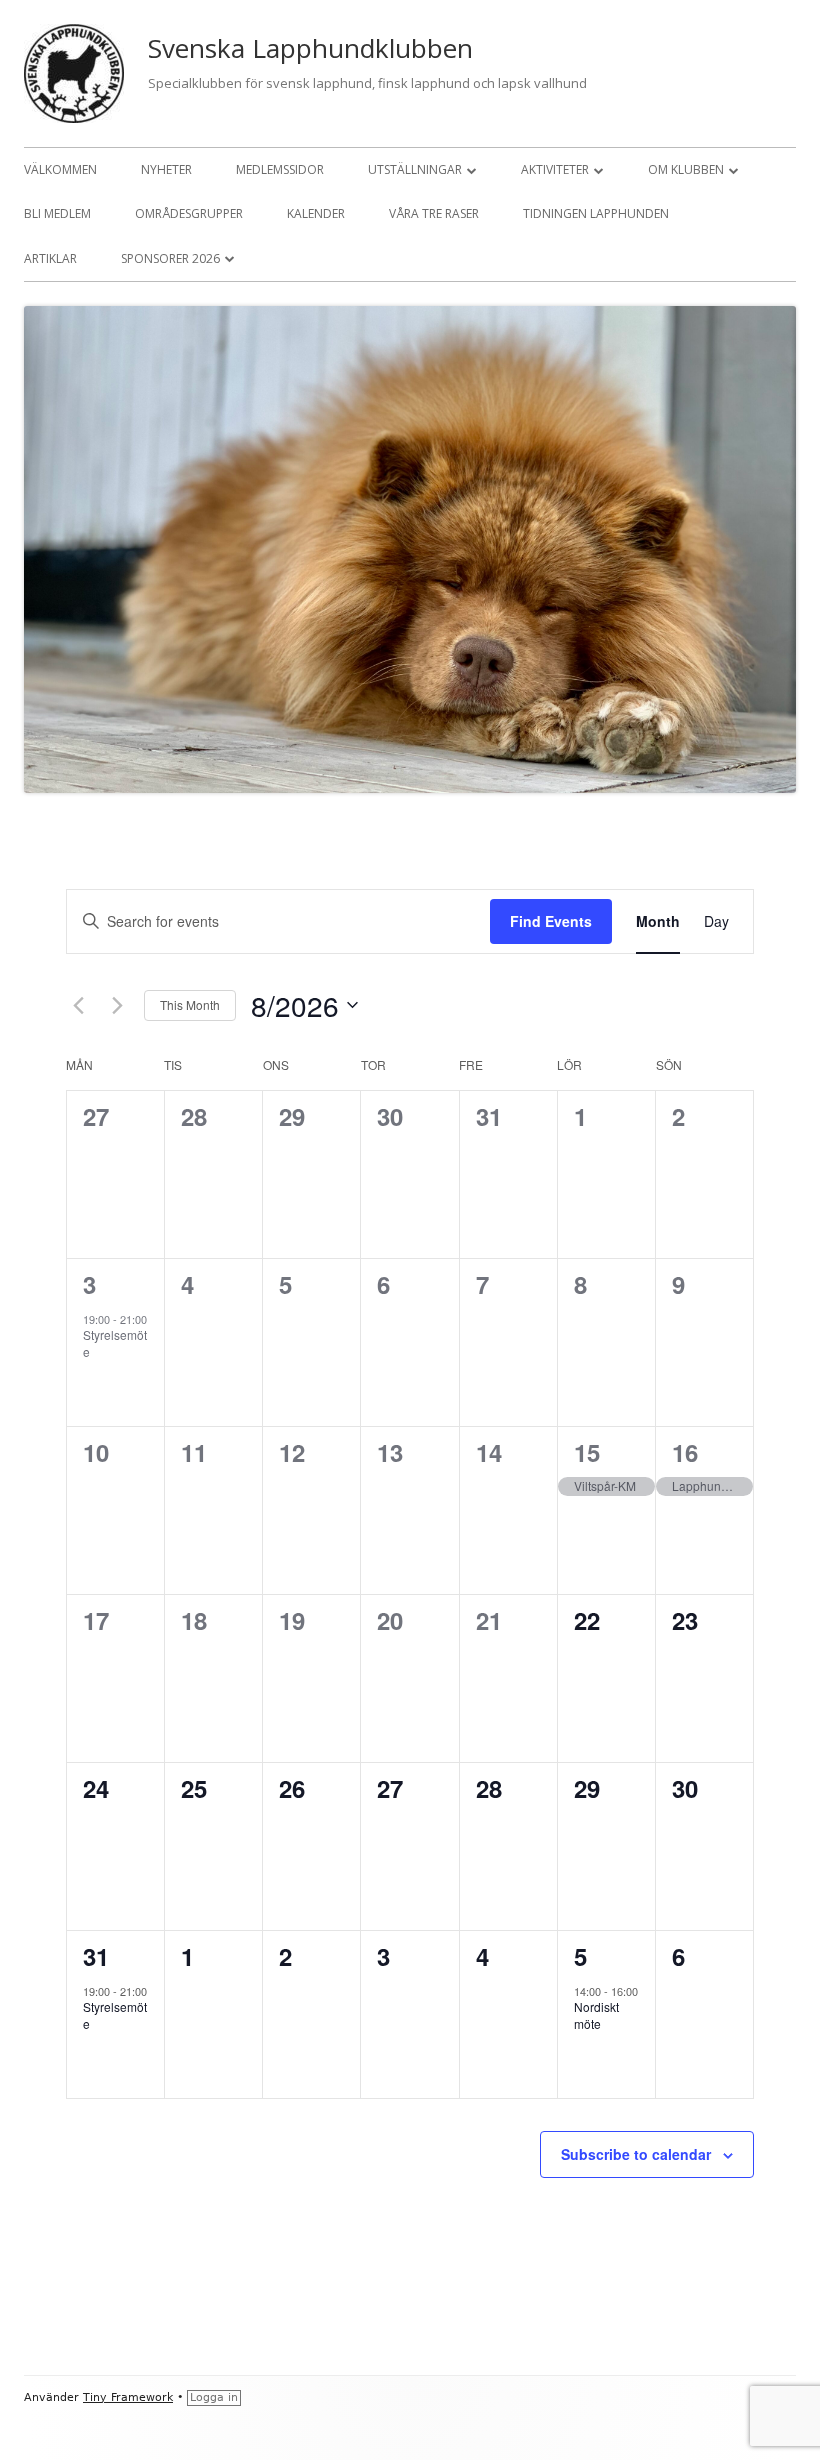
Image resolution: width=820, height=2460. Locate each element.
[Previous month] (78, 1005)
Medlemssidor (280, 169)
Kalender (316, 213)
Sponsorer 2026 (170, 258)
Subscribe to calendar (636, 2154)
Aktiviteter (555, 169)
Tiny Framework (128, 2397)
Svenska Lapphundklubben (310, 48)
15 (587, 1452)
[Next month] (117, 1005)
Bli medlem (57, 213)
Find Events (551, 921)
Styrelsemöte (115, 1343)
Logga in (214, 2397)
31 (96, 1956)
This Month (190, 1004)
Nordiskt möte (596, 2015)
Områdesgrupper (189, 213)
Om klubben (686, 169)
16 (685, 1452)
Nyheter (166, 169)
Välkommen (60, 169)
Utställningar (415, 169)
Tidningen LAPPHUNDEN (596, 213)
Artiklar (50, 258)
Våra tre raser (434, 213)
